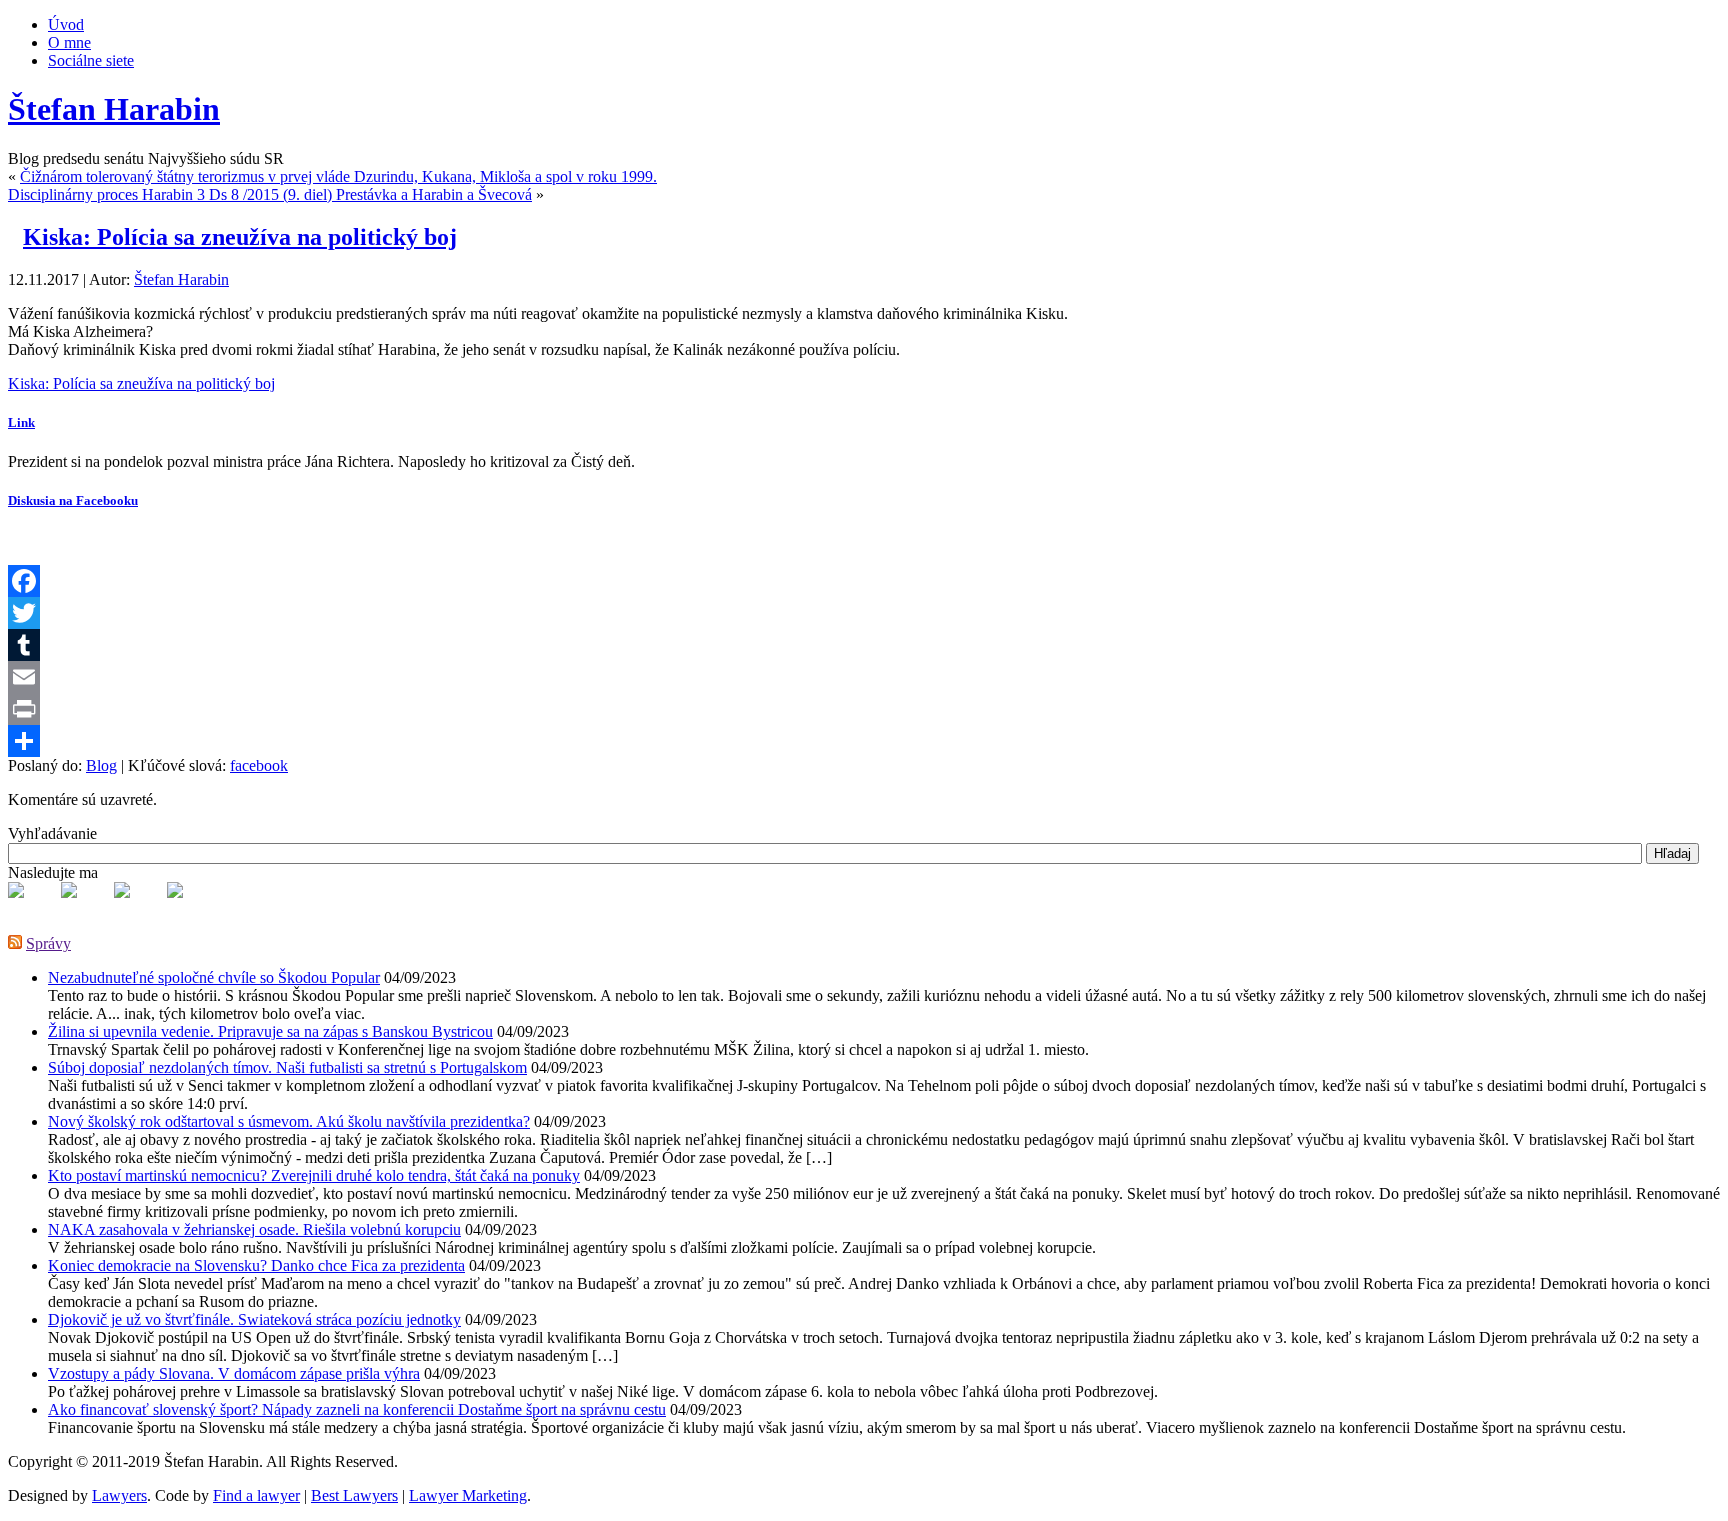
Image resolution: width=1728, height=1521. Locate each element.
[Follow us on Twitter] (85, 906)
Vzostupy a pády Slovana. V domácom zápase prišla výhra (234, 1373)
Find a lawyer (256, 1495)
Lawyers (119, 1495)
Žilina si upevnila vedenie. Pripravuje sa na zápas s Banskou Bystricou (270, 1031)
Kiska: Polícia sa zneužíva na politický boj (240, 237)
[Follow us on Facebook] (32, 906)
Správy (48, 943)
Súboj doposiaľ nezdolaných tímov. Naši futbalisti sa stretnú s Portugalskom (287, 1067)
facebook (259, 765)
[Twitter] (864, 613)
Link (21, 422)
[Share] (864, 741)
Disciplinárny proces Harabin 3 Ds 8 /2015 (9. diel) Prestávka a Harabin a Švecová (270, 194)
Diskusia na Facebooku (73, 500)
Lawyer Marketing (468, 1495)
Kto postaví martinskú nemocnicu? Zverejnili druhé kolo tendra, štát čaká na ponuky (314, 1175)
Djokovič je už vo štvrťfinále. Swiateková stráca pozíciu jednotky (254, 1319)
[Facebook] (864, 581)
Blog (101, 765)
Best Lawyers (354, 1495)
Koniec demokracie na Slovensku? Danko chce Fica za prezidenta (256, 1265)
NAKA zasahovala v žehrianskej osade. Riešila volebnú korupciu (254, 1229)
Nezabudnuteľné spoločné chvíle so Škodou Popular (214, 977)
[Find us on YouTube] (138, 906)
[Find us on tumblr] (191, 906)
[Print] (864, 709)
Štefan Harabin (114, 109)
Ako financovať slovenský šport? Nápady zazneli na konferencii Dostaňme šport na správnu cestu (357, 1409)
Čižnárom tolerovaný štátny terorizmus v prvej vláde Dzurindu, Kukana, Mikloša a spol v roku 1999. (338, 176)
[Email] (864, 677)
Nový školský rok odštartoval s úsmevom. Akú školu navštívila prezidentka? (289, 1121)
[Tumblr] (864, 645)
